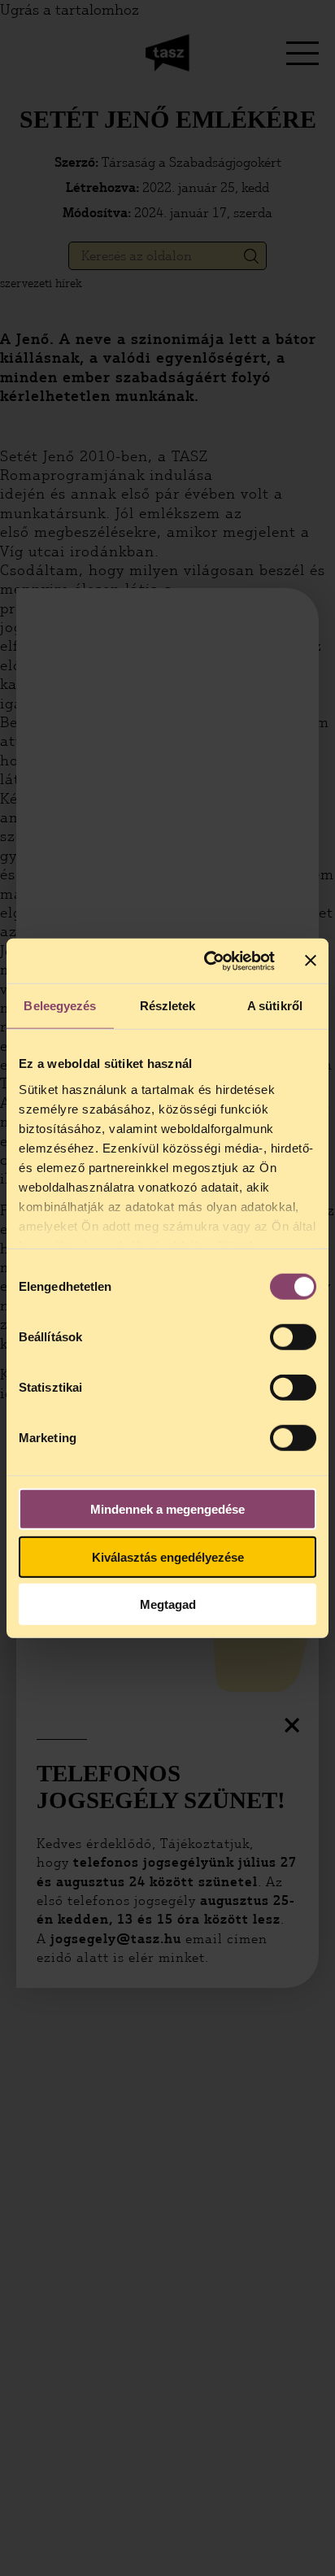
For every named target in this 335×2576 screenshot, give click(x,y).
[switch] (293, 1337)
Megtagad (168, 1604)
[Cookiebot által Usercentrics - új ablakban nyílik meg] (207, 961)
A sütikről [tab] (275, 1006)
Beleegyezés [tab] (60, 1006)
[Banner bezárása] (311, 961)
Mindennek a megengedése (167, 1509)
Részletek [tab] (168, 1006)
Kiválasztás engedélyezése (168, 1556)
